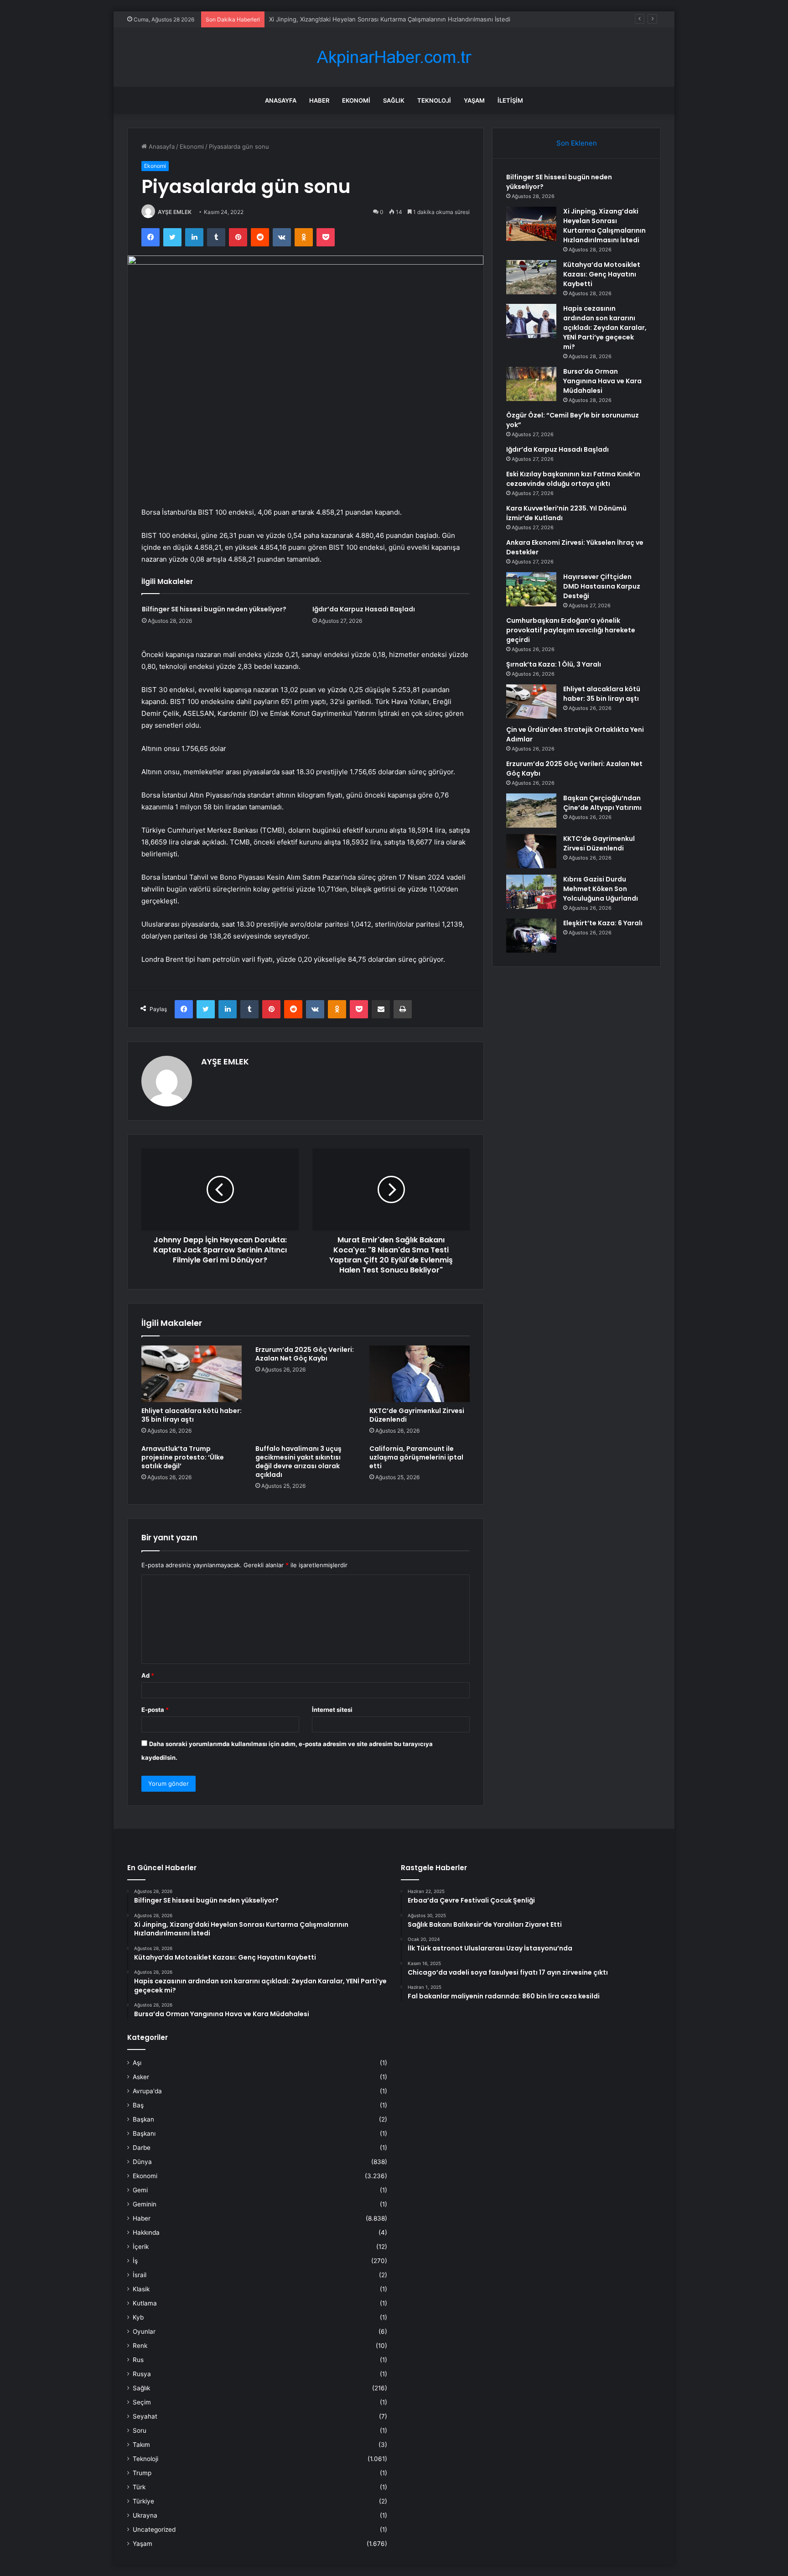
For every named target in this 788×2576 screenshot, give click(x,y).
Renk (140, 2346)
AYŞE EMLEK (175, 212)
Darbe (142, 2148)
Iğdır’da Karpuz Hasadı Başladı (364, 609)
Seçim (142, 2402)
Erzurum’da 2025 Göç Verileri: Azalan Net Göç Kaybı (305, 1354)
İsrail (140, 2275)
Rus (138, 2360)
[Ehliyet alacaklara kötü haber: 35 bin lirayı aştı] (192, 1374)
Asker (141, 2077)
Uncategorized (154, 2529)
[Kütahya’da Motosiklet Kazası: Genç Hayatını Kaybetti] (531, 277)
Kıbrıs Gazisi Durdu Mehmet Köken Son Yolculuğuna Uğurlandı (601, 889)
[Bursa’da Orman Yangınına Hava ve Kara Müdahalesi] (531, 384)
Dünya (142, 2162)
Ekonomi (356, 100)
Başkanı (144, 2133)
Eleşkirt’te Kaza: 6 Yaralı (603, 923)
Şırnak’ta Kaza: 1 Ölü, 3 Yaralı (554, 664)
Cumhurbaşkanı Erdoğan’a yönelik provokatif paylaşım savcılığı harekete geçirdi (571, 630)
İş (135, 2261)
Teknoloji (434, 100)
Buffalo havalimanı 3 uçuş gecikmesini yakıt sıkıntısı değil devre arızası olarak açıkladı (298, 1462)
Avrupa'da (147, 2091)
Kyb (138, 2317)
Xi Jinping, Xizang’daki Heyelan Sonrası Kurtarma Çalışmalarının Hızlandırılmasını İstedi (604, 226)
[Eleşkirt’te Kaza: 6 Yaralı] (531, 936)
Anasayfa (281, 100)
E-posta (155, 1710)
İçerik (141, 2247)
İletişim (510, 100)
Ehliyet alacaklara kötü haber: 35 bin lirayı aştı (192, 1415)
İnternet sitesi (332, 1710)
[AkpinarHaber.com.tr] (394, 57)
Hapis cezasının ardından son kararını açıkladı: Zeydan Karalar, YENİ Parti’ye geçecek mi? (605, 328)
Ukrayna (145, 2515)
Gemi (140, 2190)
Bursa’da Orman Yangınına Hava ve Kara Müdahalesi (602, 381)
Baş (138, 2105)
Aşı (137, 2063)
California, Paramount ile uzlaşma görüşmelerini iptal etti (416, 1457)
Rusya (142, 2374)
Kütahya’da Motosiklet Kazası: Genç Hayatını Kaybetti (344, 19)
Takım (141, 2445)
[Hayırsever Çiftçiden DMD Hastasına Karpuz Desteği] (531, 589)
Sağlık (394, 100)
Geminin (145, 2204)
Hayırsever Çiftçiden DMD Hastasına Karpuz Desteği (602, 586)
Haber (319, 100)
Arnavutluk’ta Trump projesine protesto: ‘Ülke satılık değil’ (183, 1457)
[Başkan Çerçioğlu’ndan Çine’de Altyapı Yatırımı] (531, 811)
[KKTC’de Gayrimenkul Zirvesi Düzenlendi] (420, 1374)
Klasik (141, 2289)
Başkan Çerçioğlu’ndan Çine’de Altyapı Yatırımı (602, 803)
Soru (140, 2430)
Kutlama (145, 2303)
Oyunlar (144, 2331)
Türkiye (143, 2501)
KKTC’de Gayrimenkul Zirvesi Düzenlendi (417, 1415)
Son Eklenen (577, 143)
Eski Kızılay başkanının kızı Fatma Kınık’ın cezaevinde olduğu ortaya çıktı (573, 479)
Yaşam (474, 100)
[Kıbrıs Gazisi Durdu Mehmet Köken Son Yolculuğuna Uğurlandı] (531, 892)
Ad (148, 1675)
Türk (139, 2487)
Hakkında (146, 2232)
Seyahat (145, 2416)
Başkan (143, 2119)
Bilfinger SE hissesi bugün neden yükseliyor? (214, 609)
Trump (142, 2473)
